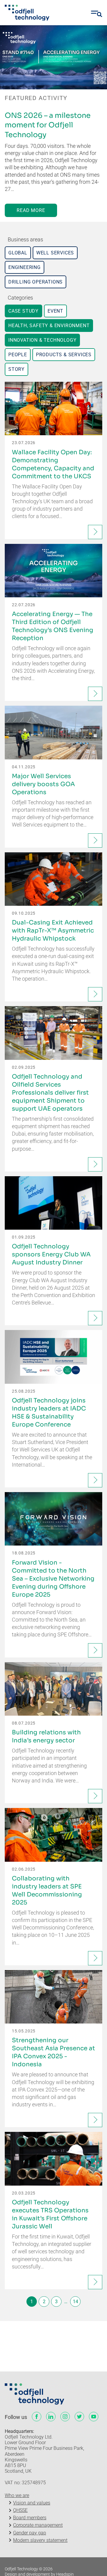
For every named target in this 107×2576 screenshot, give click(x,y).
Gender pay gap (30, 2533)
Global (18, 253)
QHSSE (20, 2510)
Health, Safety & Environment (49, 326)
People (18, 355)
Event (55, 311)
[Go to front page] (27, 13)
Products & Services (64, 355)
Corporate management (38, 2525)
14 (75, 2302)
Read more (31, 210)
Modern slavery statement (40, 2540)
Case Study (23, 311)
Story (16, 369)
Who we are (17, 2495)
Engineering (25, 267)
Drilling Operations (36, 282)
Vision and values (32, 2503)
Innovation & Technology (42, 340)
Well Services (55, 253)
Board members (30, 2518)
